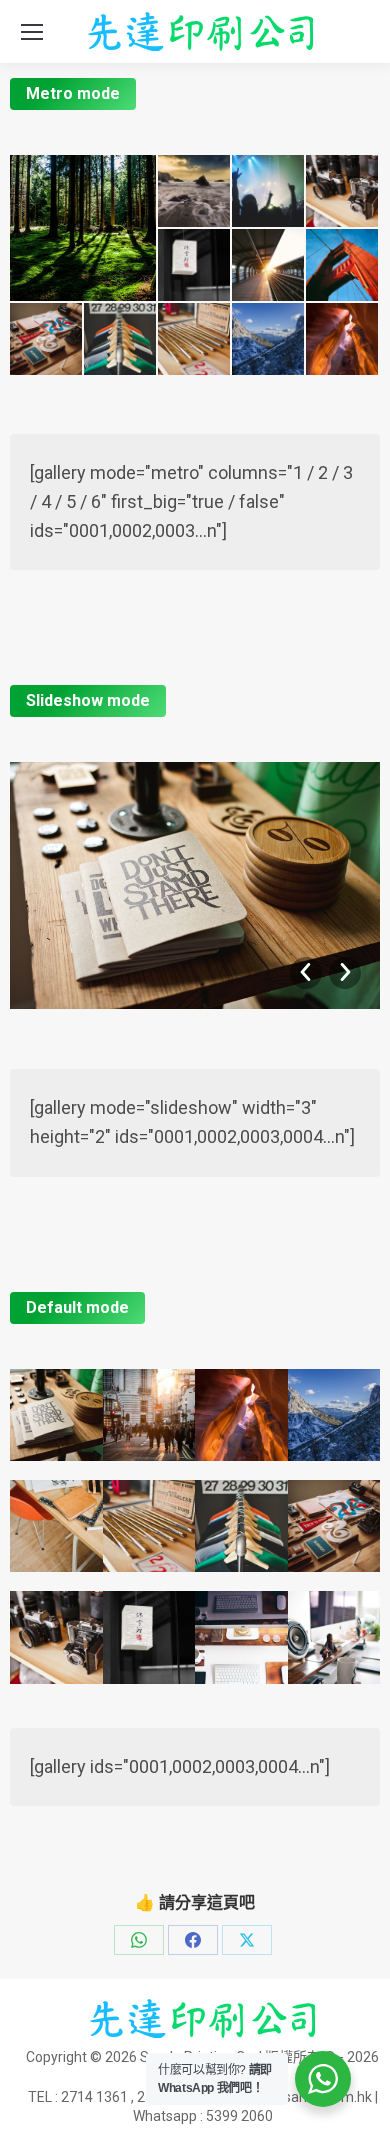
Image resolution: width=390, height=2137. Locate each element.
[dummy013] (84, 228)
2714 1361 (94, 2097)
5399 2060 (239, 2116)
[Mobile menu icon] (32, 32)
